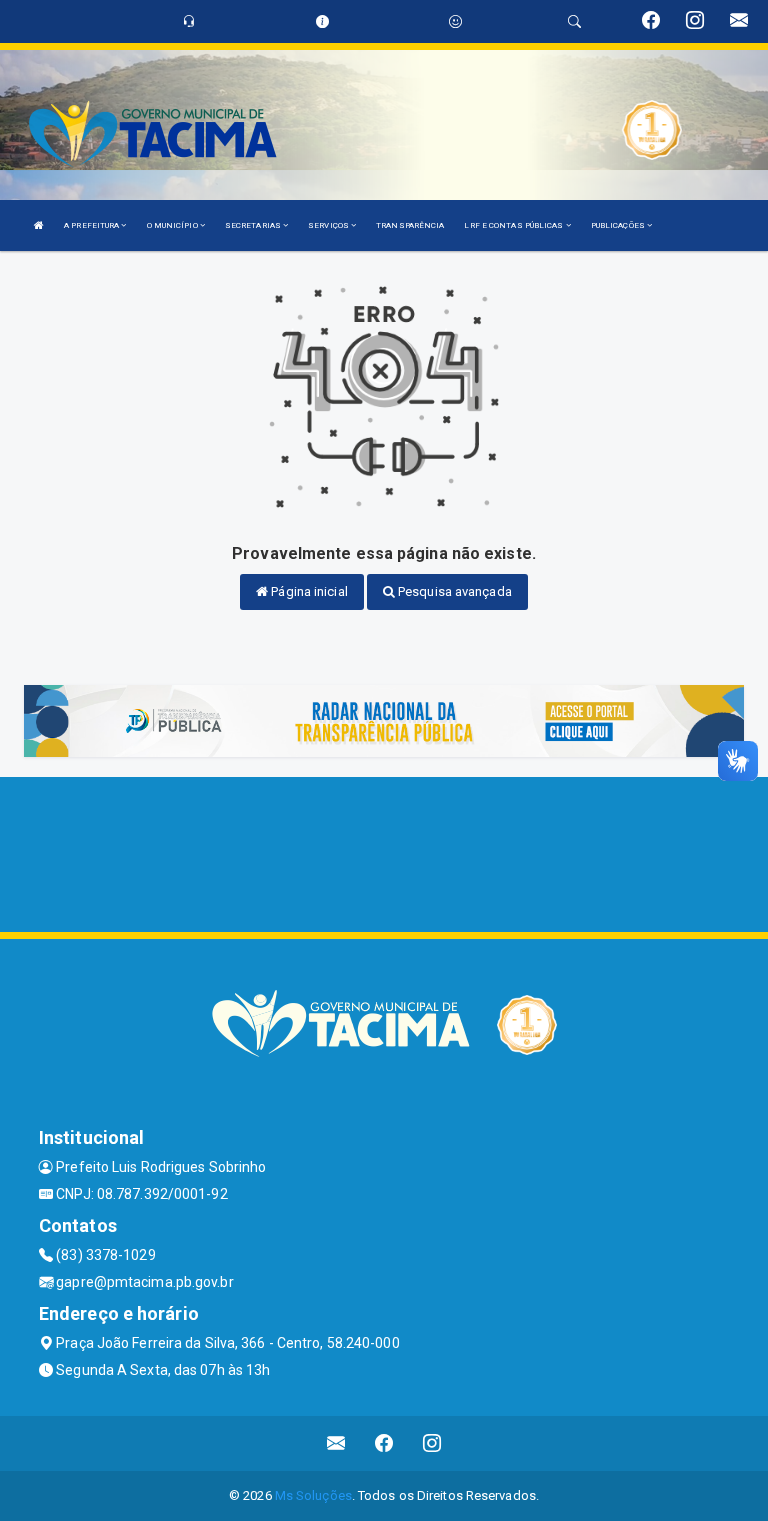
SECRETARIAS (254, 225)
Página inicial (308, 591)
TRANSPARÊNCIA (410, 225)
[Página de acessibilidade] (455, 21)
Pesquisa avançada (453, 591)
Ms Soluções (313, 1495)
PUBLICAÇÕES (619, 225)
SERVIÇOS (329, 225)
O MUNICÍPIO (173, 225)
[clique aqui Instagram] (432, 1443)
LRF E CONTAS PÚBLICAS (514, 225)
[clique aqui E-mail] (336, 1443)
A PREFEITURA (92, 225)
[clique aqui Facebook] (384, 1443)
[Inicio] (39, 225)
